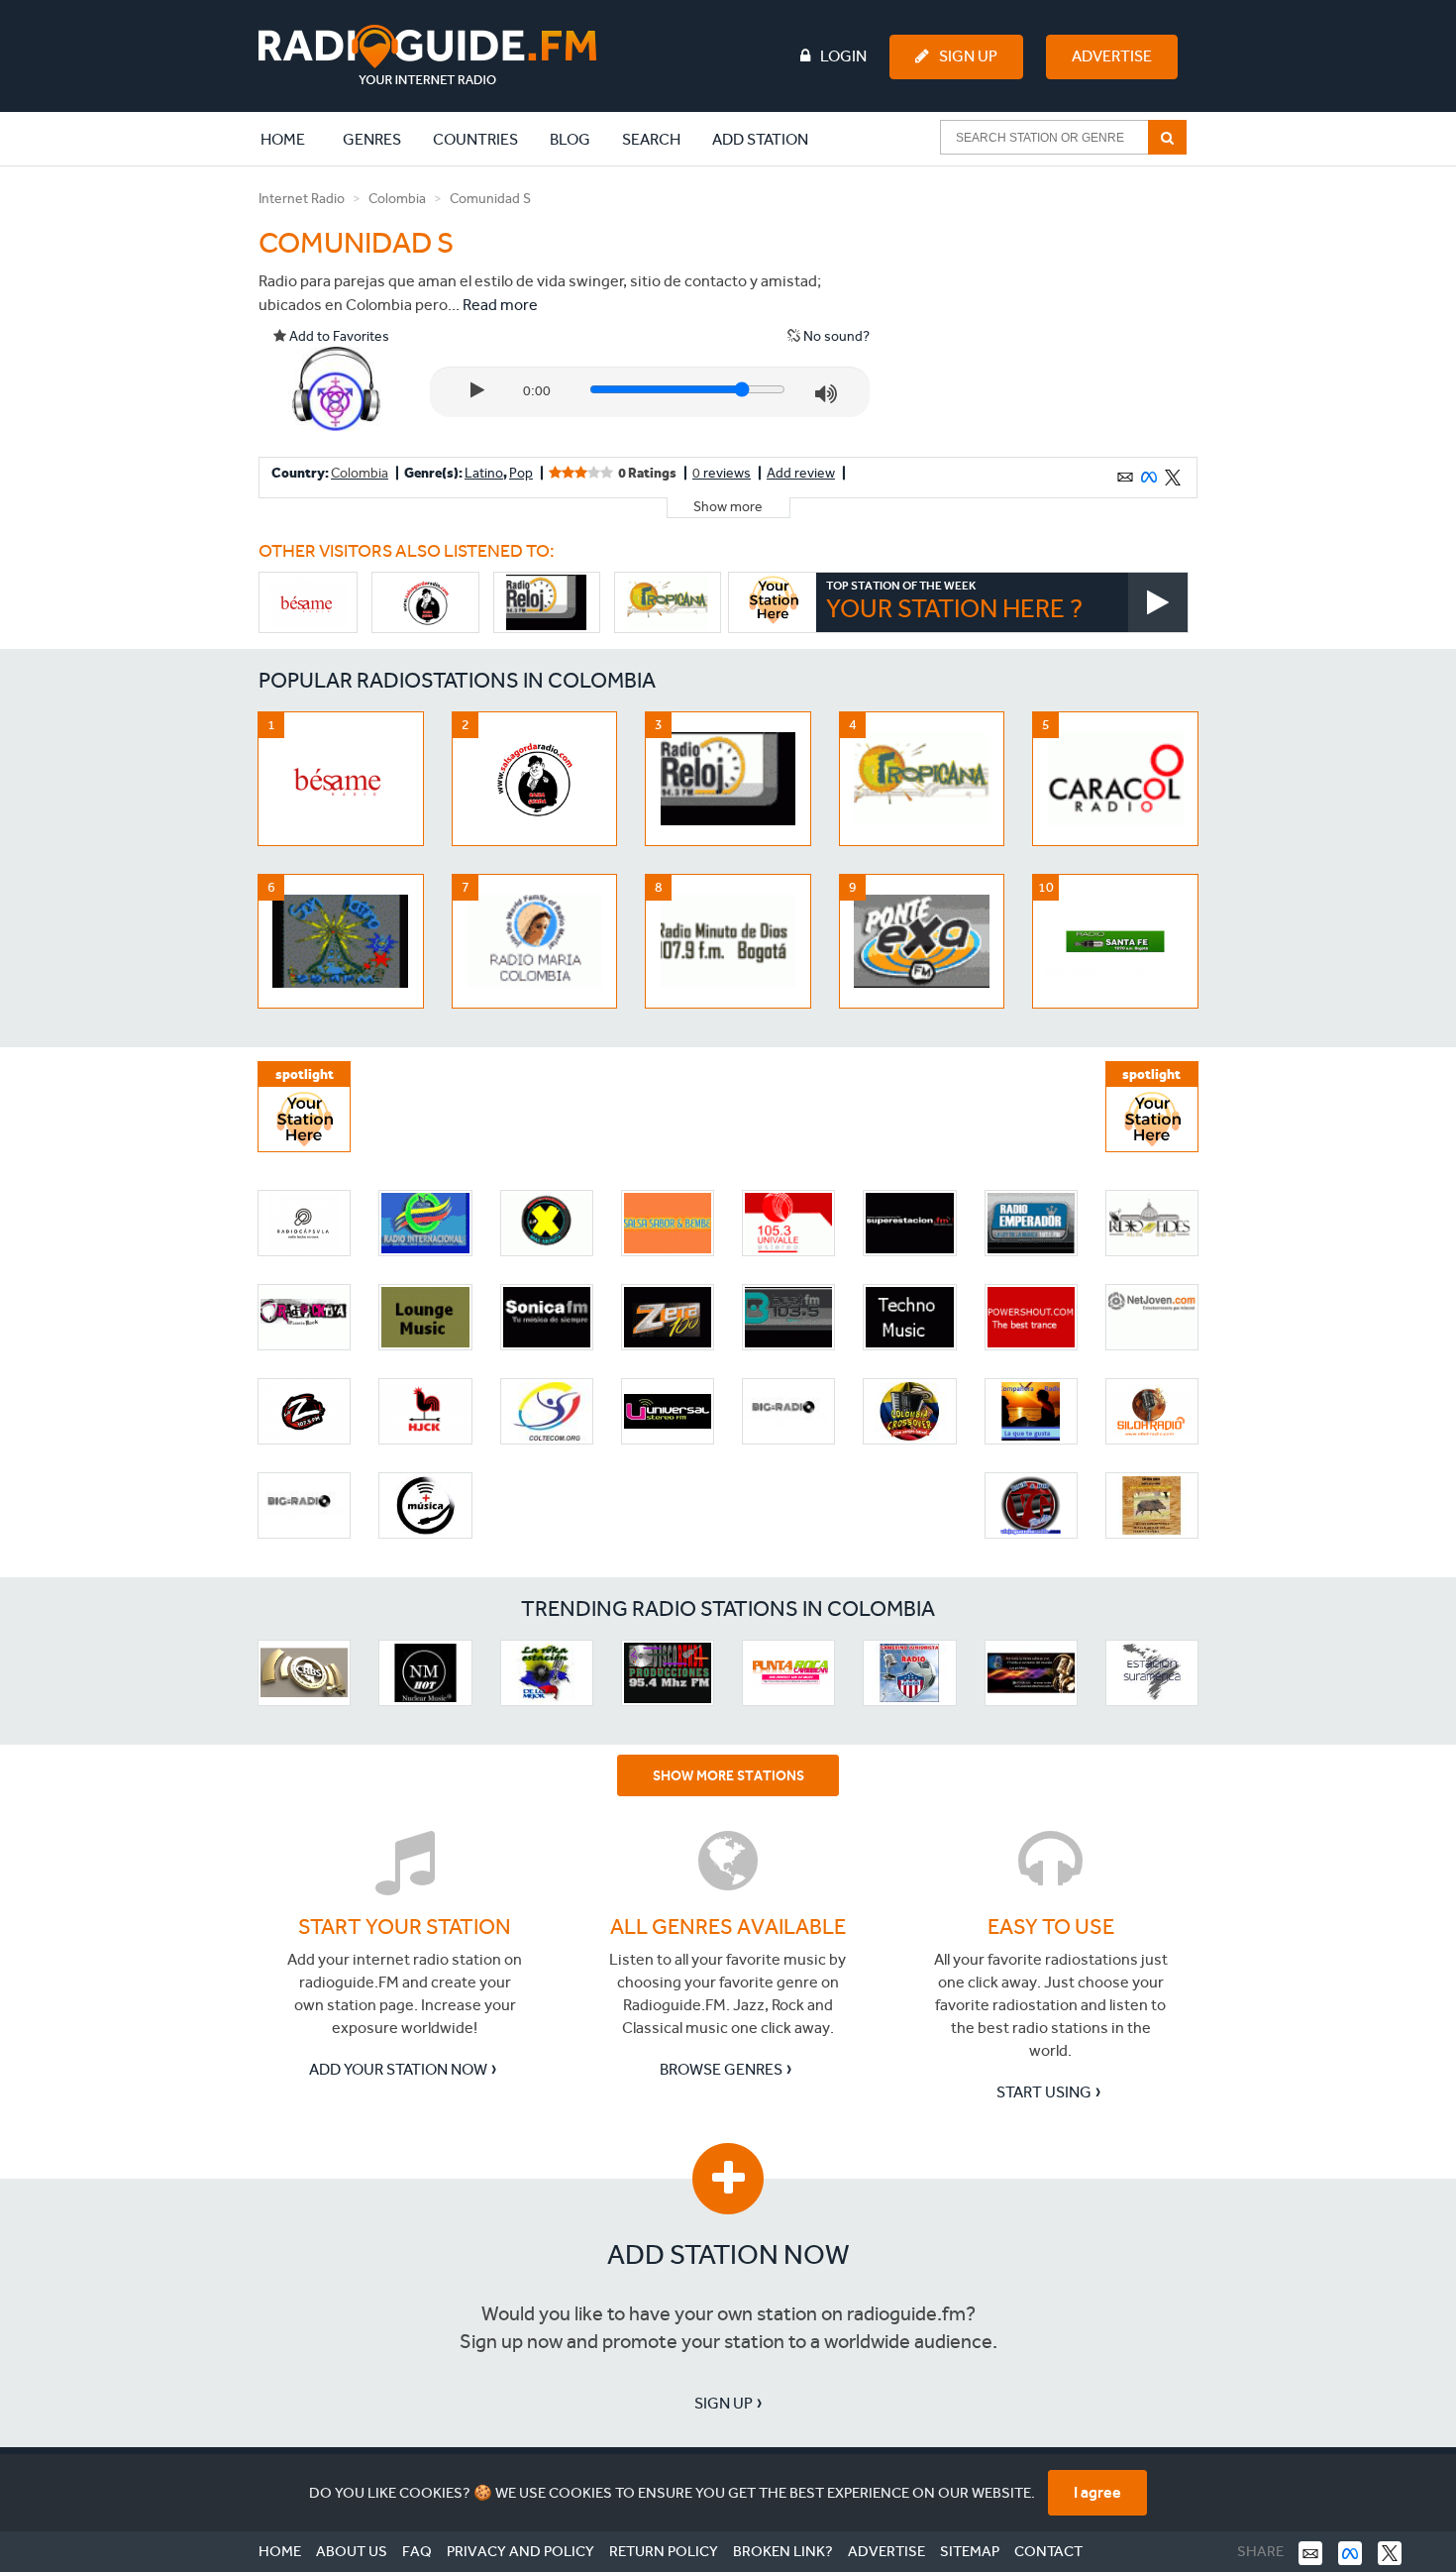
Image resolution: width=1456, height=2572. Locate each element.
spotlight (305, 1074)
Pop (521, 473)
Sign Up (968, 56)
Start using (1044, 2092)
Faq (417, 2551)
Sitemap (970, 2551)
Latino (484, 473)
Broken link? (783, 2551)
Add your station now (398, 2069)
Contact (1048, 2551)
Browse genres (721, 2069)
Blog (570, 139)
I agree (1097, 2492)
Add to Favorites (338, 336)
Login (843, 56)
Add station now (728, 2254)
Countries (475, 139)
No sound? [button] (835, 336)
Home (293, 139)
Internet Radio (302, 199)
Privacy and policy (520, 2551)
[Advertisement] (1048, 311)
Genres (372, 139)
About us (352, 2551)
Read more (500, 305)
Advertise (1112, 56)
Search (651, 139)
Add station (760, 139)
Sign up (724, 2403)
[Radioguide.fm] (427, 55)
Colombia (397, 199)
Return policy (664, 2551)
